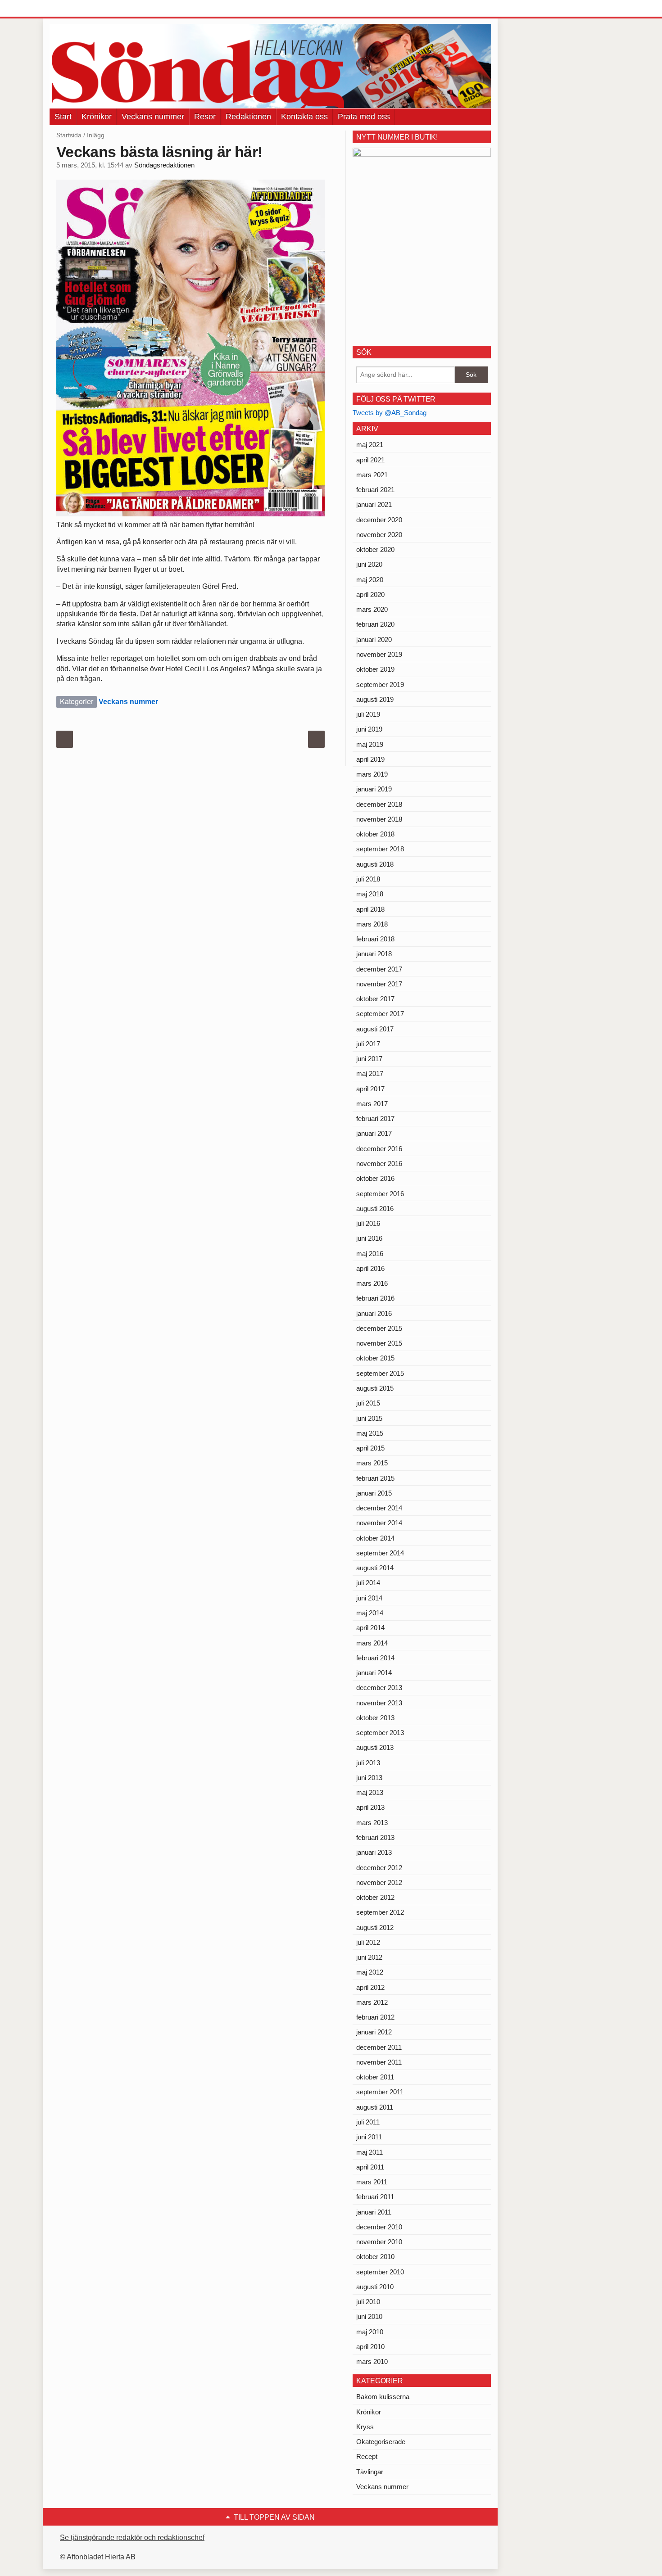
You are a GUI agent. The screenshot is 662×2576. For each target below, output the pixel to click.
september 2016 (380, 1194)
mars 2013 (372, 1823)
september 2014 (380, 1553)
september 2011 (380, 2092)
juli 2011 (368, 2122)
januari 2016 (374, 1313)
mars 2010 (372, 2361)
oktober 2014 (375, 1538)
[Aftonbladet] (83, 9)
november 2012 (379, 1882)
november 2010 (379, 2242)
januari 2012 (374, 2032)
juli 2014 (368, 1583)
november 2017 (379, 984)
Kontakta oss (304, 117)
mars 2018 (372, 924)
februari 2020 (375, 624)
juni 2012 (369, 1957)
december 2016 (379, 1149)
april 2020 (370, 594)
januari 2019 (374, 789)
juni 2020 (369, 564)
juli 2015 (368, 1403)
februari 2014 (375, 1658)
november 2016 (379, 1164)
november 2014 (379, 1523)
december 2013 (379, 1688)
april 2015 (370, 1448)
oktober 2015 (375, 1358)
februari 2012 (375, 2017)
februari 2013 (375, 1837)
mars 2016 (372, 1283)
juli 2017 (368, 1044)
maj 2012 (370, 1972)
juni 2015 (369, 1418)
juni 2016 (369, 1238)
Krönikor (97, 117)
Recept (367, 2456)
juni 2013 (369, 1778)
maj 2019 (370, 744)
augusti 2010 (375, 2287)
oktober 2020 (375, 549)
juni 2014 (369, 1598)
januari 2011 (374, 2212)
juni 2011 (369, 2137)
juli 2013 (368, 1763)
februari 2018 (375, 939)
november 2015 (379, 1343)
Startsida (69, 135)
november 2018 (379, 819)
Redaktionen (248, 117)
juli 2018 (368, 879)
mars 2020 (372, 609)
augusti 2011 (375, 2107)
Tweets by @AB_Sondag (390, 413)
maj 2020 (370, 580)
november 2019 (379, 654)
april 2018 (370, 909)
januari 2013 (374, 1852)
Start (63, 117)
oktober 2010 (375, 2257)
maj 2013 (370, 1792)
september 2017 (380, 1014)
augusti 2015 (375, 1388)
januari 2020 (374, 639)
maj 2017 (370, 1073)
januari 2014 (374, 1673)
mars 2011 (372, 2182)
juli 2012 (368, 1942)
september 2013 (380, 1733)
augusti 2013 (375, 1747)
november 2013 (379, 1703)
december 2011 (379, 2047)
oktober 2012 (375, 1897)
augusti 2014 (375, 1568)
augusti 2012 (375, 1927)
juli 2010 (368, 2302)
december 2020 (379, 520)
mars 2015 (372, 1463)
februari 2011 (375, 2197)
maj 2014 (370, 1613)
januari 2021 (374, 504)
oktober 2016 (375, 1178)
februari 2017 (375, 1119)
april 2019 (370, 759)
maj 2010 (370, 2332)
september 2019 (380, 685)
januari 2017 (374, 1133)
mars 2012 (372, 2002)
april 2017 (370, 1089)
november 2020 (379, 535)
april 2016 (370, 1268)
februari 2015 (375, 1478)
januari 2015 (374, 1493)
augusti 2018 (375, 864)
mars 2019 (372, 774)
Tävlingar (370, 2472)
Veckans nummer (153, 117)
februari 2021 (375, 490)
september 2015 (380, 1373)
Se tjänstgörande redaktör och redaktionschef (132, 2538)
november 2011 (379, 2062)
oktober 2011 (375, 2077)
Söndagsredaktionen (164, 165)
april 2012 (370, 1987)
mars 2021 (372, 475)
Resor (205, 117)
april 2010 (370, 2347)
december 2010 (379, 2227)
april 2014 (370, 1628)
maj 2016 (370, 1254)
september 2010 (380, 2272)
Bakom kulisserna (383, 2397)
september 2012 (380, 1912)
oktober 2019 (375, 669)
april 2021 (370, 460)
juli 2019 (368, 714)
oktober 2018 (375, 834)
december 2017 (379, 969)
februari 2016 (375, 1298)
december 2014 (379, 1508)
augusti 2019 (375, 699)
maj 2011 (370, 2152)
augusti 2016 (375, 1209)
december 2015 (379, 1328)
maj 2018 (370, 894)
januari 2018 (374, 954)
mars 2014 (372, 1643)
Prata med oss (364, 117)
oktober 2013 (375, 1718)
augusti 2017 (375, 1029)
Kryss (365, 2427)
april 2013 (370, 1807)
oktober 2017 (375, 999)
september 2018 (380, 849)
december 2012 (379, 1868)
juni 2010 (369, 2316)
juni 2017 (369, 1059)
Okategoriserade (381, 2442)
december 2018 (379, 804)
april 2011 (370, 2167)
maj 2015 (370, 1433)
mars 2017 (372, 1104)
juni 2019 (369, 729)
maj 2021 (370, 445)
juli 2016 (368, 1223)
